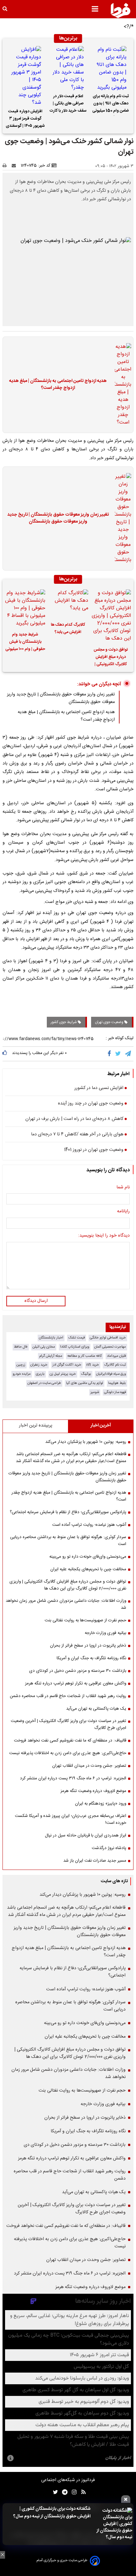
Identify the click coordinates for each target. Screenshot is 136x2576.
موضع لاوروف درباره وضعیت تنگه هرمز (93, 1791)
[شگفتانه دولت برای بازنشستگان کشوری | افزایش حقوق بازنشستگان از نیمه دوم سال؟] (113, 2524)
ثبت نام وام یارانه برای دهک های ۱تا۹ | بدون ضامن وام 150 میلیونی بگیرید (111, 104)
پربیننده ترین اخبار (36, 1426)
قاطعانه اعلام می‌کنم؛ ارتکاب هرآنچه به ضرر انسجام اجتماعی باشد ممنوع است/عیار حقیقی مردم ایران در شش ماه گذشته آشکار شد (71, 1458)
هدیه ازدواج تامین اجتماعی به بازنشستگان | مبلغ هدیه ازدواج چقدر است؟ (58, 385)
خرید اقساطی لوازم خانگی (108, 1338)
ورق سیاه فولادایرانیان (111, 1374)
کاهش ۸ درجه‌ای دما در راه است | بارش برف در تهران (74, 1119)
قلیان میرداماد (116, 1356)
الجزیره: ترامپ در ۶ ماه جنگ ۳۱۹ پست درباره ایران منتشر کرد (73, 1778)
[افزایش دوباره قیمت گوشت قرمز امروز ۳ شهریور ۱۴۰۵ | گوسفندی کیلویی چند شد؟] (25, 76)
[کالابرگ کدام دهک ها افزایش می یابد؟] (68, 603)
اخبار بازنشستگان (51, 1338)
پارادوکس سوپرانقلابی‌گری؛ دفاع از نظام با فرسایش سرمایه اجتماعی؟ (68, 1512)
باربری (40, 1374)
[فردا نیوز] (121, 10)
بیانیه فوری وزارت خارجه (105, 1633)
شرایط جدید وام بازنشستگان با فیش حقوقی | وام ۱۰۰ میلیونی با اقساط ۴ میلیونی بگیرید (25, 643)
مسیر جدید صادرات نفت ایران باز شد (95, 1861)
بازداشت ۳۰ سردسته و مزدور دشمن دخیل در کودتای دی (78, 1671)
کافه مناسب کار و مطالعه (85, 1356)
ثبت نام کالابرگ (115, 1365)
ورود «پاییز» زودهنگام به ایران (101, 1804)
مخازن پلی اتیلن (44, 1347)
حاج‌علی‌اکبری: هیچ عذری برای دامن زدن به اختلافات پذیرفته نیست (68, 1753)
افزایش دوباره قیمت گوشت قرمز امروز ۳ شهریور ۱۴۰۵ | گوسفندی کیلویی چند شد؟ (25, 120)
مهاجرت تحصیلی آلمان (110, 1347)
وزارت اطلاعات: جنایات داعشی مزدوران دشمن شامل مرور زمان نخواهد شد (66, 1604)
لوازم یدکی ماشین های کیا (85, 1383)
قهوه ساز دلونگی (115, 1392)
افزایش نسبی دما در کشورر (99, 1088)
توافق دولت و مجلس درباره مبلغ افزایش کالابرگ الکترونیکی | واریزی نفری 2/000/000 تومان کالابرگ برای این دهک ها (111, 658)
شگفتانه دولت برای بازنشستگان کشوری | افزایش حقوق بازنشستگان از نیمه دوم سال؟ (52, 2513)
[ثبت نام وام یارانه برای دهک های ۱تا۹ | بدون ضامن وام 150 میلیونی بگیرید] (111, 69)
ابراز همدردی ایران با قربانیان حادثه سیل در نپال (86, 1835)
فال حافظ (21, 1347)
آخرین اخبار (101, 1426)
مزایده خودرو (22, 1374)
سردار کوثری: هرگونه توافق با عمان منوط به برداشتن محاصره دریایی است (68, 1541)
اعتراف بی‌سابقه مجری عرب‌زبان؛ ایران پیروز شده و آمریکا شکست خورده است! (71, 1819)
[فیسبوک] (111, 1054)
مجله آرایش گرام (51, 1356)
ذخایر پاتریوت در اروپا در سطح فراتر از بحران (88, 1646)
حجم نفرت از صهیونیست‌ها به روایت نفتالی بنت (85, 1620)
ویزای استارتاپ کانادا (75, 1347)
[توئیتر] (54, 2492)
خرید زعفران (39, 1365)
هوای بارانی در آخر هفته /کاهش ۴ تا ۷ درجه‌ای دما (77, 1135)
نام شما (123, 1188)
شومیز (95, 1392)
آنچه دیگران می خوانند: (99, 684)
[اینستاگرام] (73, 2492)
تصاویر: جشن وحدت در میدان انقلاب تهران (89, 1766)
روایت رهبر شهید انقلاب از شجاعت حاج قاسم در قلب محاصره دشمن (68, 1696)
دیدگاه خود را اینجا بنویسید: (104, 1236)
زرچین (21, 1365)
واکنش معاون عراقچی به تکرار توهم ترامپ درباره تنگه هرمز (76, 1683)
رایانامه (123, 1212)
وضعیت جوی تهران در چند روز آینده (91, 1104)
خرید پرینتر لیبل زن (63, 1374)
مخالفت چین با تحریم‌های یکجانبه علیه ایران (88, 1569)
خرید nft (93, 1365)
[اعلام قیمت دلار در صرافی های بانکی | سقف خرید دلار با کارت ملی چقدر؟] (68, 69)
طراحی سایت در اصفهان (44, 1383)
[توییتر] (118, 1054)
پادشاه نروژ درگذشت (109, 1848)
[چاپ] (6, 166)
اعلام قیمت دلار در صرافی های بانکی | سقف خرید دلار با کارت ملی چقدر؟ (68, 104)
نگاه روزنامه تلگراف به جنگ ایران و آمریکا (91, 1658)
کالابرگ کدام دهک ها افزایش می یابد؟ (68, 629)
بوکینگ (86, 1374)
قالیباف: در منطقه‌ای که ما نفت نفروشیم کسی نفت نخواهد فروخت (70, 1741)
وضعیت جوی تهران (110, 1022)
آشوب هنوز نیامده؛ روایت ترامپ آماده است (89, 1525)
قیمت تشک (77, 1338)
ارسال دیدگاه (36, 1301)
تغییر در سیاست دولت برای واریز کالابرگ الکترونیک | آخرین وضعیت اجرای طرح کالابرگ (68, 1724)
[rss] (81, 2492)
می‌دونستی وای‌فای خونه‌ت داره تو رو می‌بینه (88, 1557)
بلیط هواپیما (117, 1383)
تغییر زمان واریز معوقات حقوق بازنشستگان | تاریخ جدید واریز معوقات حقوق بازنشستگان (58, 518)
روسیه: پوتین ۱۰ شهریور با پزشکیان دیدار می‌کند (86, 1442)
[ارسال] (15, 166)
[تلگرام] (128, 1054)
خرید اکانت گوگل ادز (67, 1365)
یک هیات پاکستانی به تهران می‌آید (96, 1709)
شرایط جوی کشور (64, 1022)
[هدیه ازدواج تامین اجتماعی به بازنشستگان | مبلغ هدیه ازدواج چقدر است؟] (121, 385)
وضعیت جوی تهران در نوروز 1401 (94, 1150)
